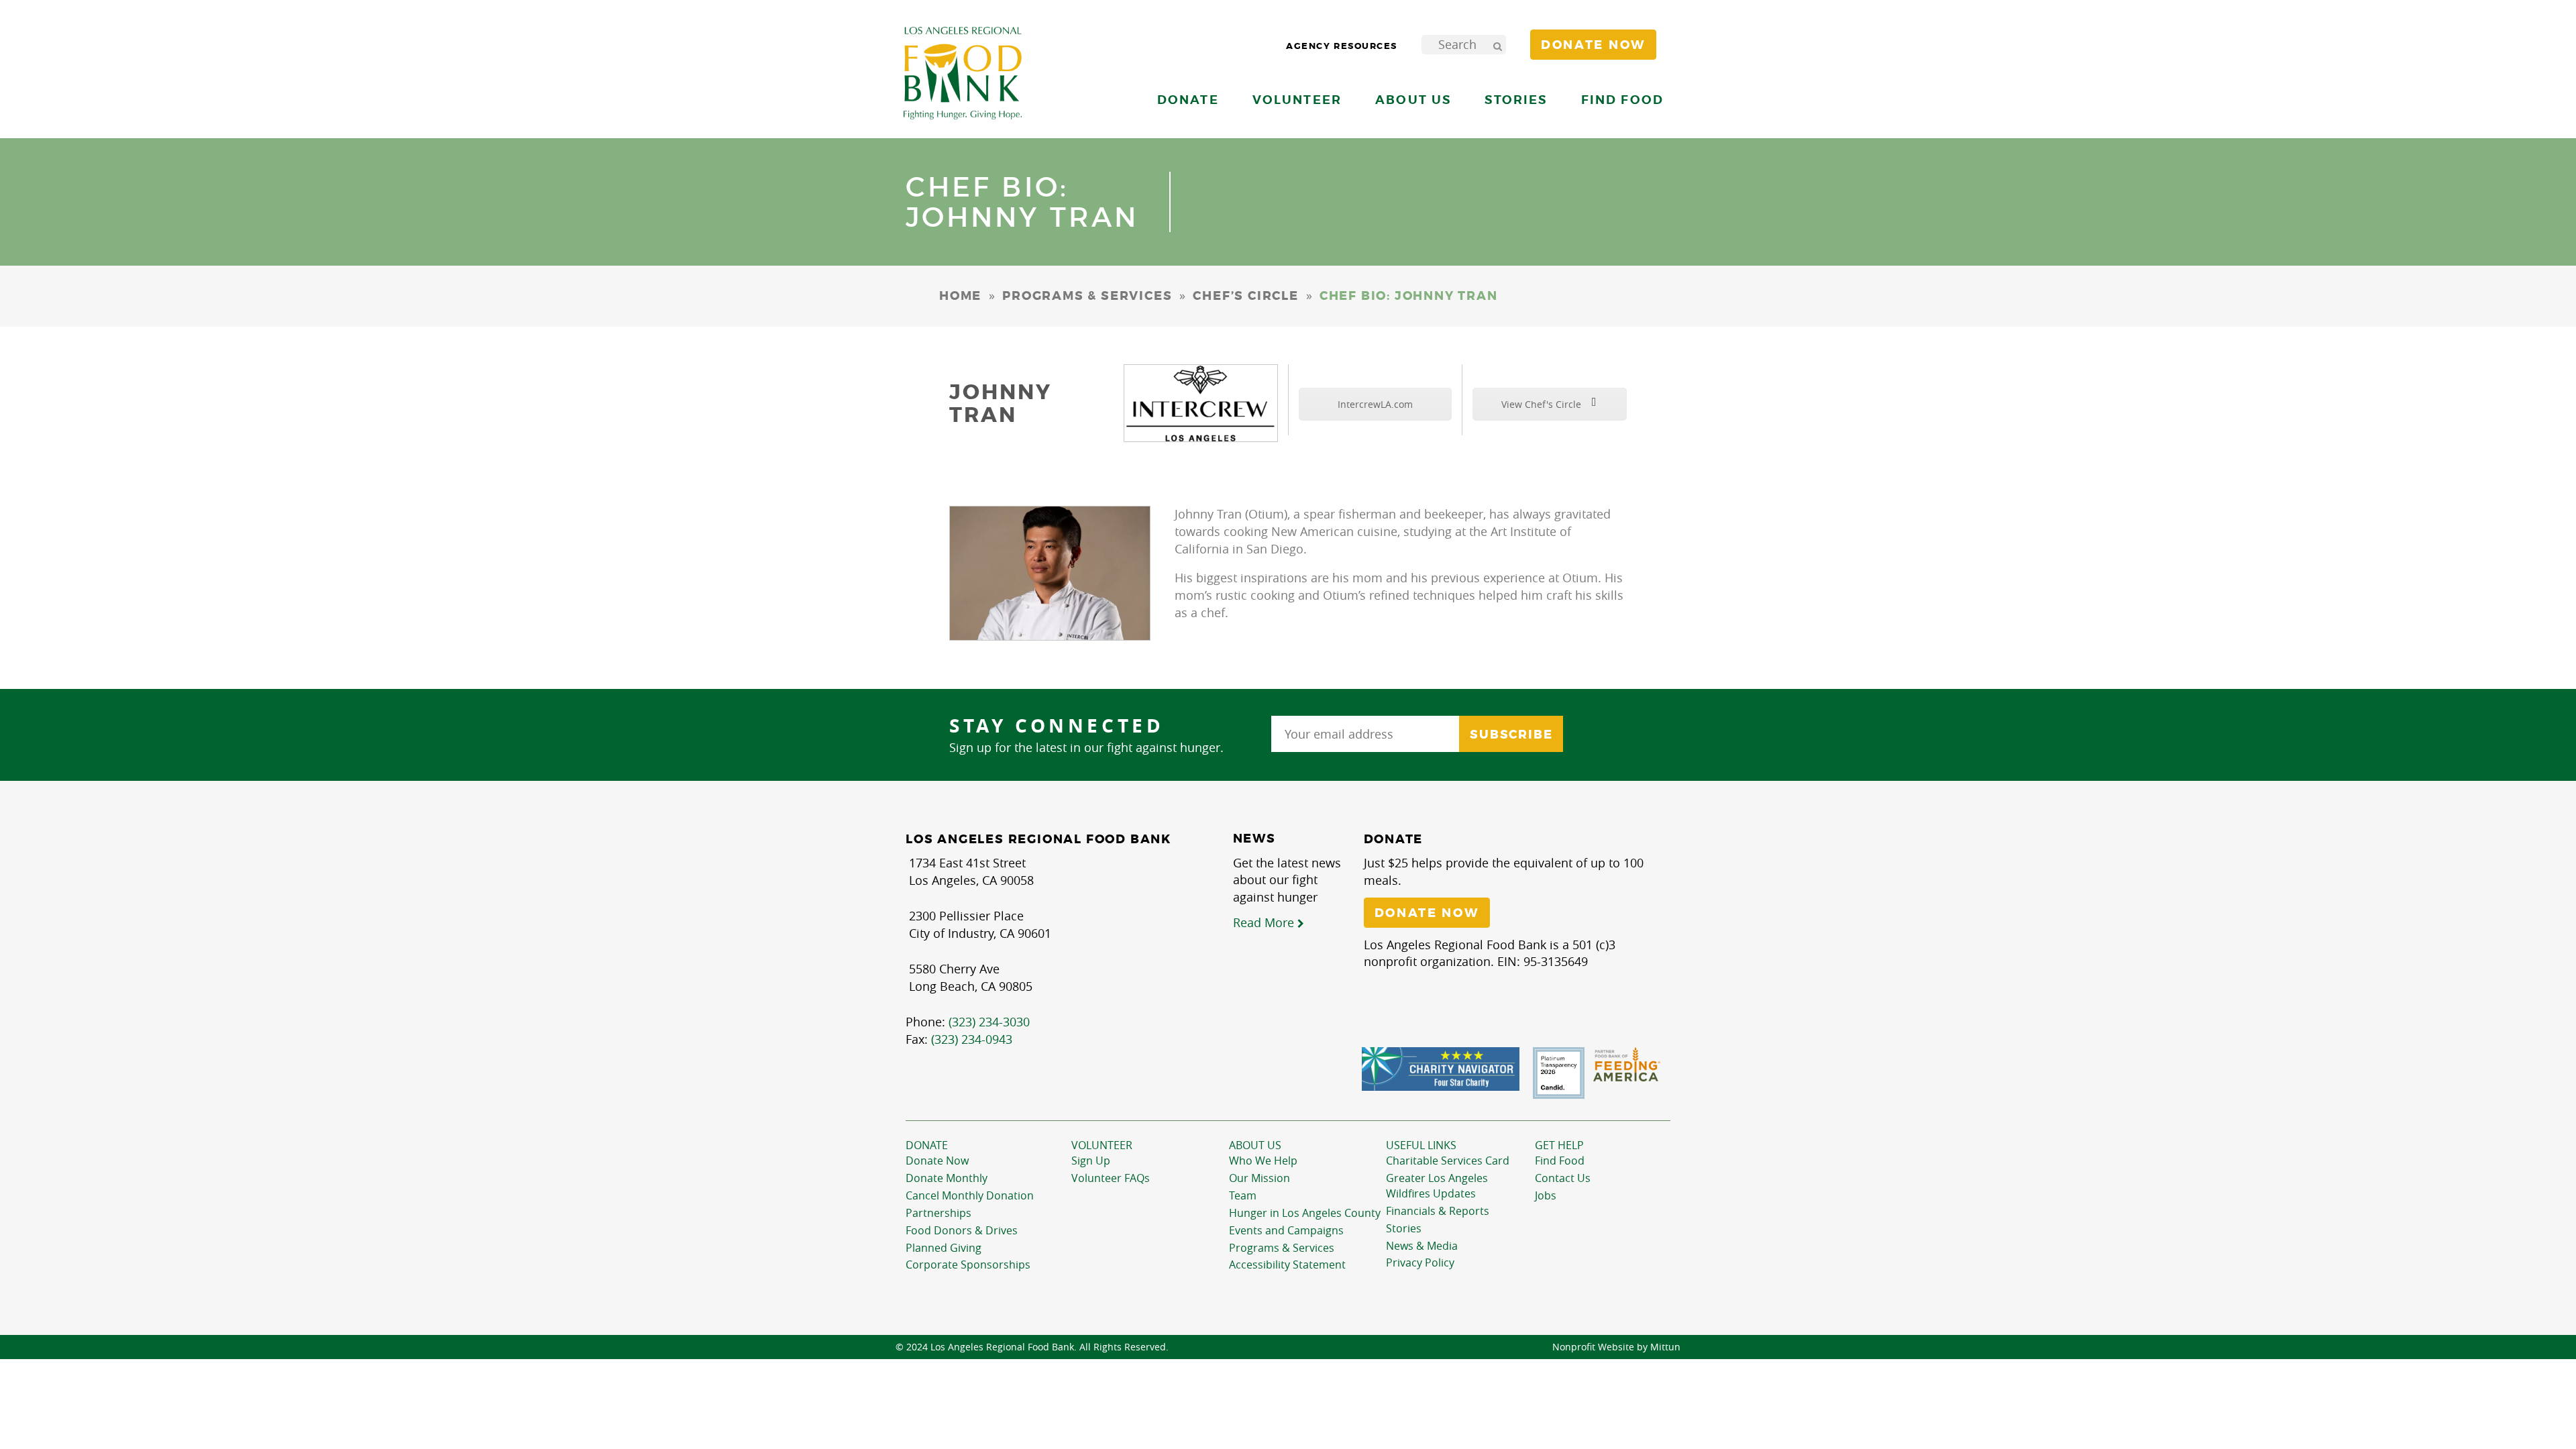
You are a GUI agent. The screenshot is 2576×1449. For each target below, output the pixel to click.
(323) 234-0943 (972, 1039)
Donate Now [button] (1593, 45)
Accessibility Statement (1287, 1265)
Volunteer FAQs (1111, 1178)
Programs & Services (1087, 296)
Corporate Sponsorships (968, 1265)
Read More (1265, 922)
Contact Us (1563, 1178)
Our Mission (1259, 1178)
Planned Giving (944, 1248)
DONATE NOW (1427, 913)
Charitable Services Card (1448, 1161)
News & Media (1422, 1246)
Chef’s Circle (1245, 296)
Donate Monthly (947, 1178)
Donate (927, 1145)
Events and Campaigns (1286, 1230)
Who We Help (1263, 1161)
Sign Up (1091, 1161)
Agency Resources (1342, 46)
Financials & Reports (1438, 1211)
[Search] (1497, 45)
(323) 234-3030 (989, 1022)
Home (960, 296)
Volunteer (1102, 1145)
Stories (1516, 100)
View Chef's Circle (1543, 404)
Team (1243, 1195)
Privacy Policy (1420, 1263)
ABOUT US (1255, 1145)
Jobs (1546, 1195)
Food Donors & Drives (962, 1230)
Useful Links (1421, 1145)
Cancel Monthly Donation (970, 1195)
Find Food (1560, 1161)
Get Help (1559, 1145)
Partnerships (938, 1213)
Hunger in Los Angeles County (1305, 1213)
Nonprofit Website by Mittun (1616, 1347)
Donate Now (937, 1161)
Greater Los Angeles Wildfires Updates (1437, 1186)
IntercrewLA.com (1375, 404)
